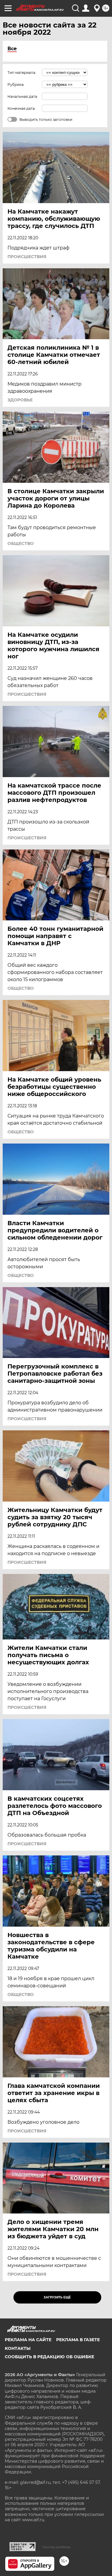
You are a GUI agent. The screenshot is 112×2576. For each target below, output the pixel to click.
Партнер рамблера (56, 2547)
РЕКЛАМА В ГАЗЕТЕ (78, 2340)
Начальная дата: (23, 96)
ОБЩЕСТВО (21, 543)
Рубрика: (16, 85)
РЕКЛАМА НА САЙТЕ (28, 2340)
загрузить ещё (57, 2297)
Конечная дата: (22, 108)
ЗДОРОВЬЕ (20, 400)
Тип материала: (22, 73)
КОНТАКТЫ (18, 2348)
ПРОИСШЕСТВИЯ (27, 257)
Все (12, 49)
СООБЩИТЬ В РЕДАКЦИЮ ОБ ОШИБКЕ (49, 2357)
